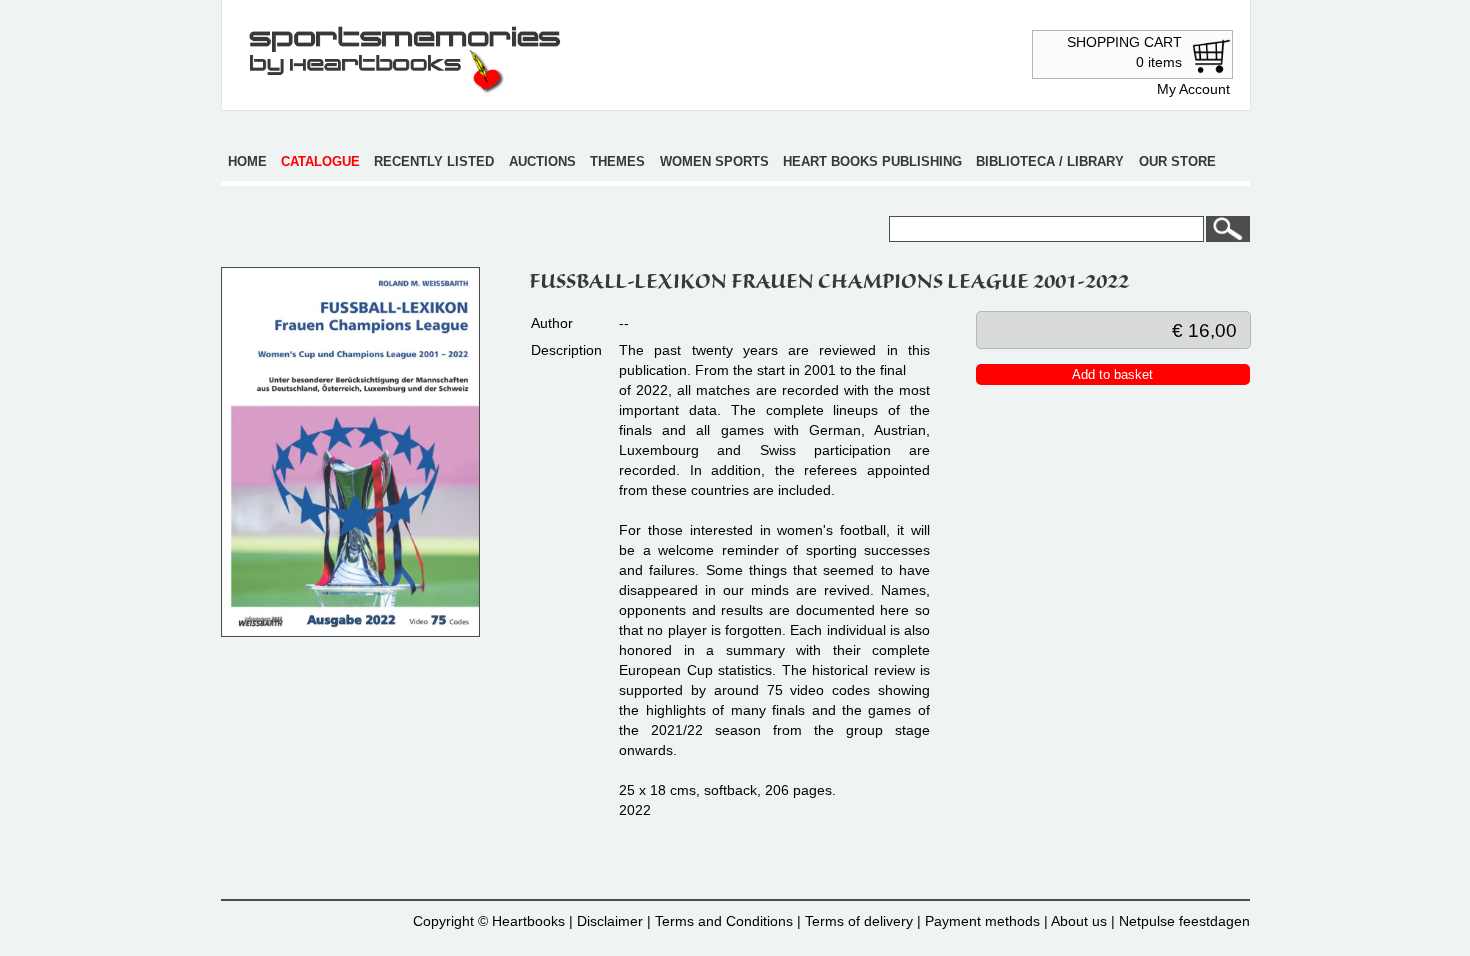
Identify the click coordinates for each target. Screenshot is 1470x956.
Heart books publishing (872, 161)
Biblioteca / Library (1050, 161)
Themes (617, 161)
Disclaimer (610, 921)
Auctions (542, 161)
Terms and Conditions (724, 921)
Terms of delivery (859, 921)
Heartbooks (528, 921)
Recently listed (434, 161)
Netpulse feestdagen (1184, 921)
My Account (1193, 89)
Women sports (714, 161)
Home (247, 161)
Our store (1177, 161)
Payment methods (982, 921)
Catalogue (320, 161)
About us (1079, 921)
